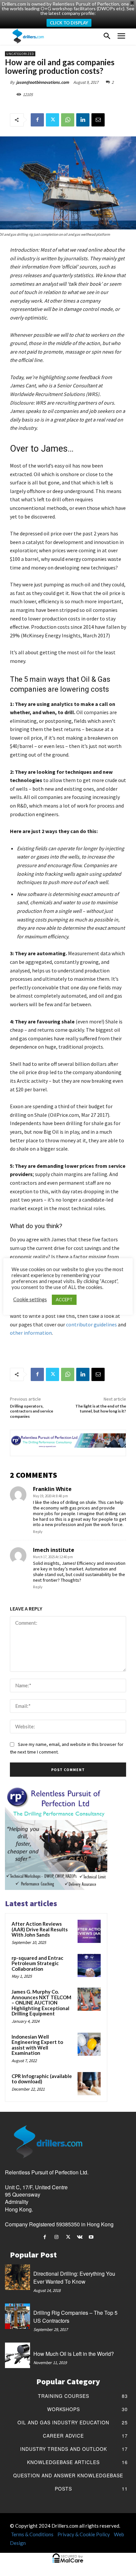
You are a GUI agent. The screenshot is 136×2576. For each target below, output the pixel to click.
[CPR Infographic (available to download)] (89, 2084)
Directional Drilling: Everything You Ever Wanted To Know (74, 2278)
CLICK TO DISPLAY (69, 23)
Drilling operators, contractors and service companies (32, 1411)
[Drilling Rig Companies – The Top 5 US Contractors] (17, 2316)
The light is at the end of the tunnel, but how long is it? (101, 1409)
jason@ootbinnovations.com (43, 82)
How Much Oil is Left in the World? (74, 2354)
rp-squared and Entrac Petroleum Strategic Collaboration (37, 1963)
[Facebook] (37, 120)
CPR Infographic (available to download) (42, 2079)
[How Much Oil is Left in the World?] (17, 2355)
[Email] (98, 120)
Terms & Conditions (32, 2534)
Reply (38, 1532)
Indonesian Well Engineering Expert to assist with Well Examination (37, 2045)
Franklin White (52, 1489)
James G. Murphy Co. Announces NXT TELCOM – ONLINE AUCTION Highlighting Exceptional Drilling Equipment (41, 2003)
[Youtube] (91, 2237)
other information (31, 1333)
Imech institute (54, 1550)
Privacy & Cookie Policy (84, 2534)
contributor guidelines (92, 1324)
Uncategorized (20, 54)
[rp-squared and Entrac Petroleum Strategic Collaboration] (89, 1965)
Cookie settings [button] (30, 1299)
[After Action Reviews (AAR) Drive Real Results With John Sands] (89, 1931)
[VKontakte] (80, 2237)
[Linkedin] (83, 120)
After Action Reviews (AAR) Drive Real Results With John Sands (40, 1929)
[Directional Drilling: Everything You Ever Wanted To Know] (17, 2277)
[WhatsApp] (68, 120)
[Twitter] (52, 120)
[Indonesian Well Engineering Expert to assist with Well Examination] (89, 2044)
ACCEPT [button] (64, 1300)
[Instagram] (56, 2237)
